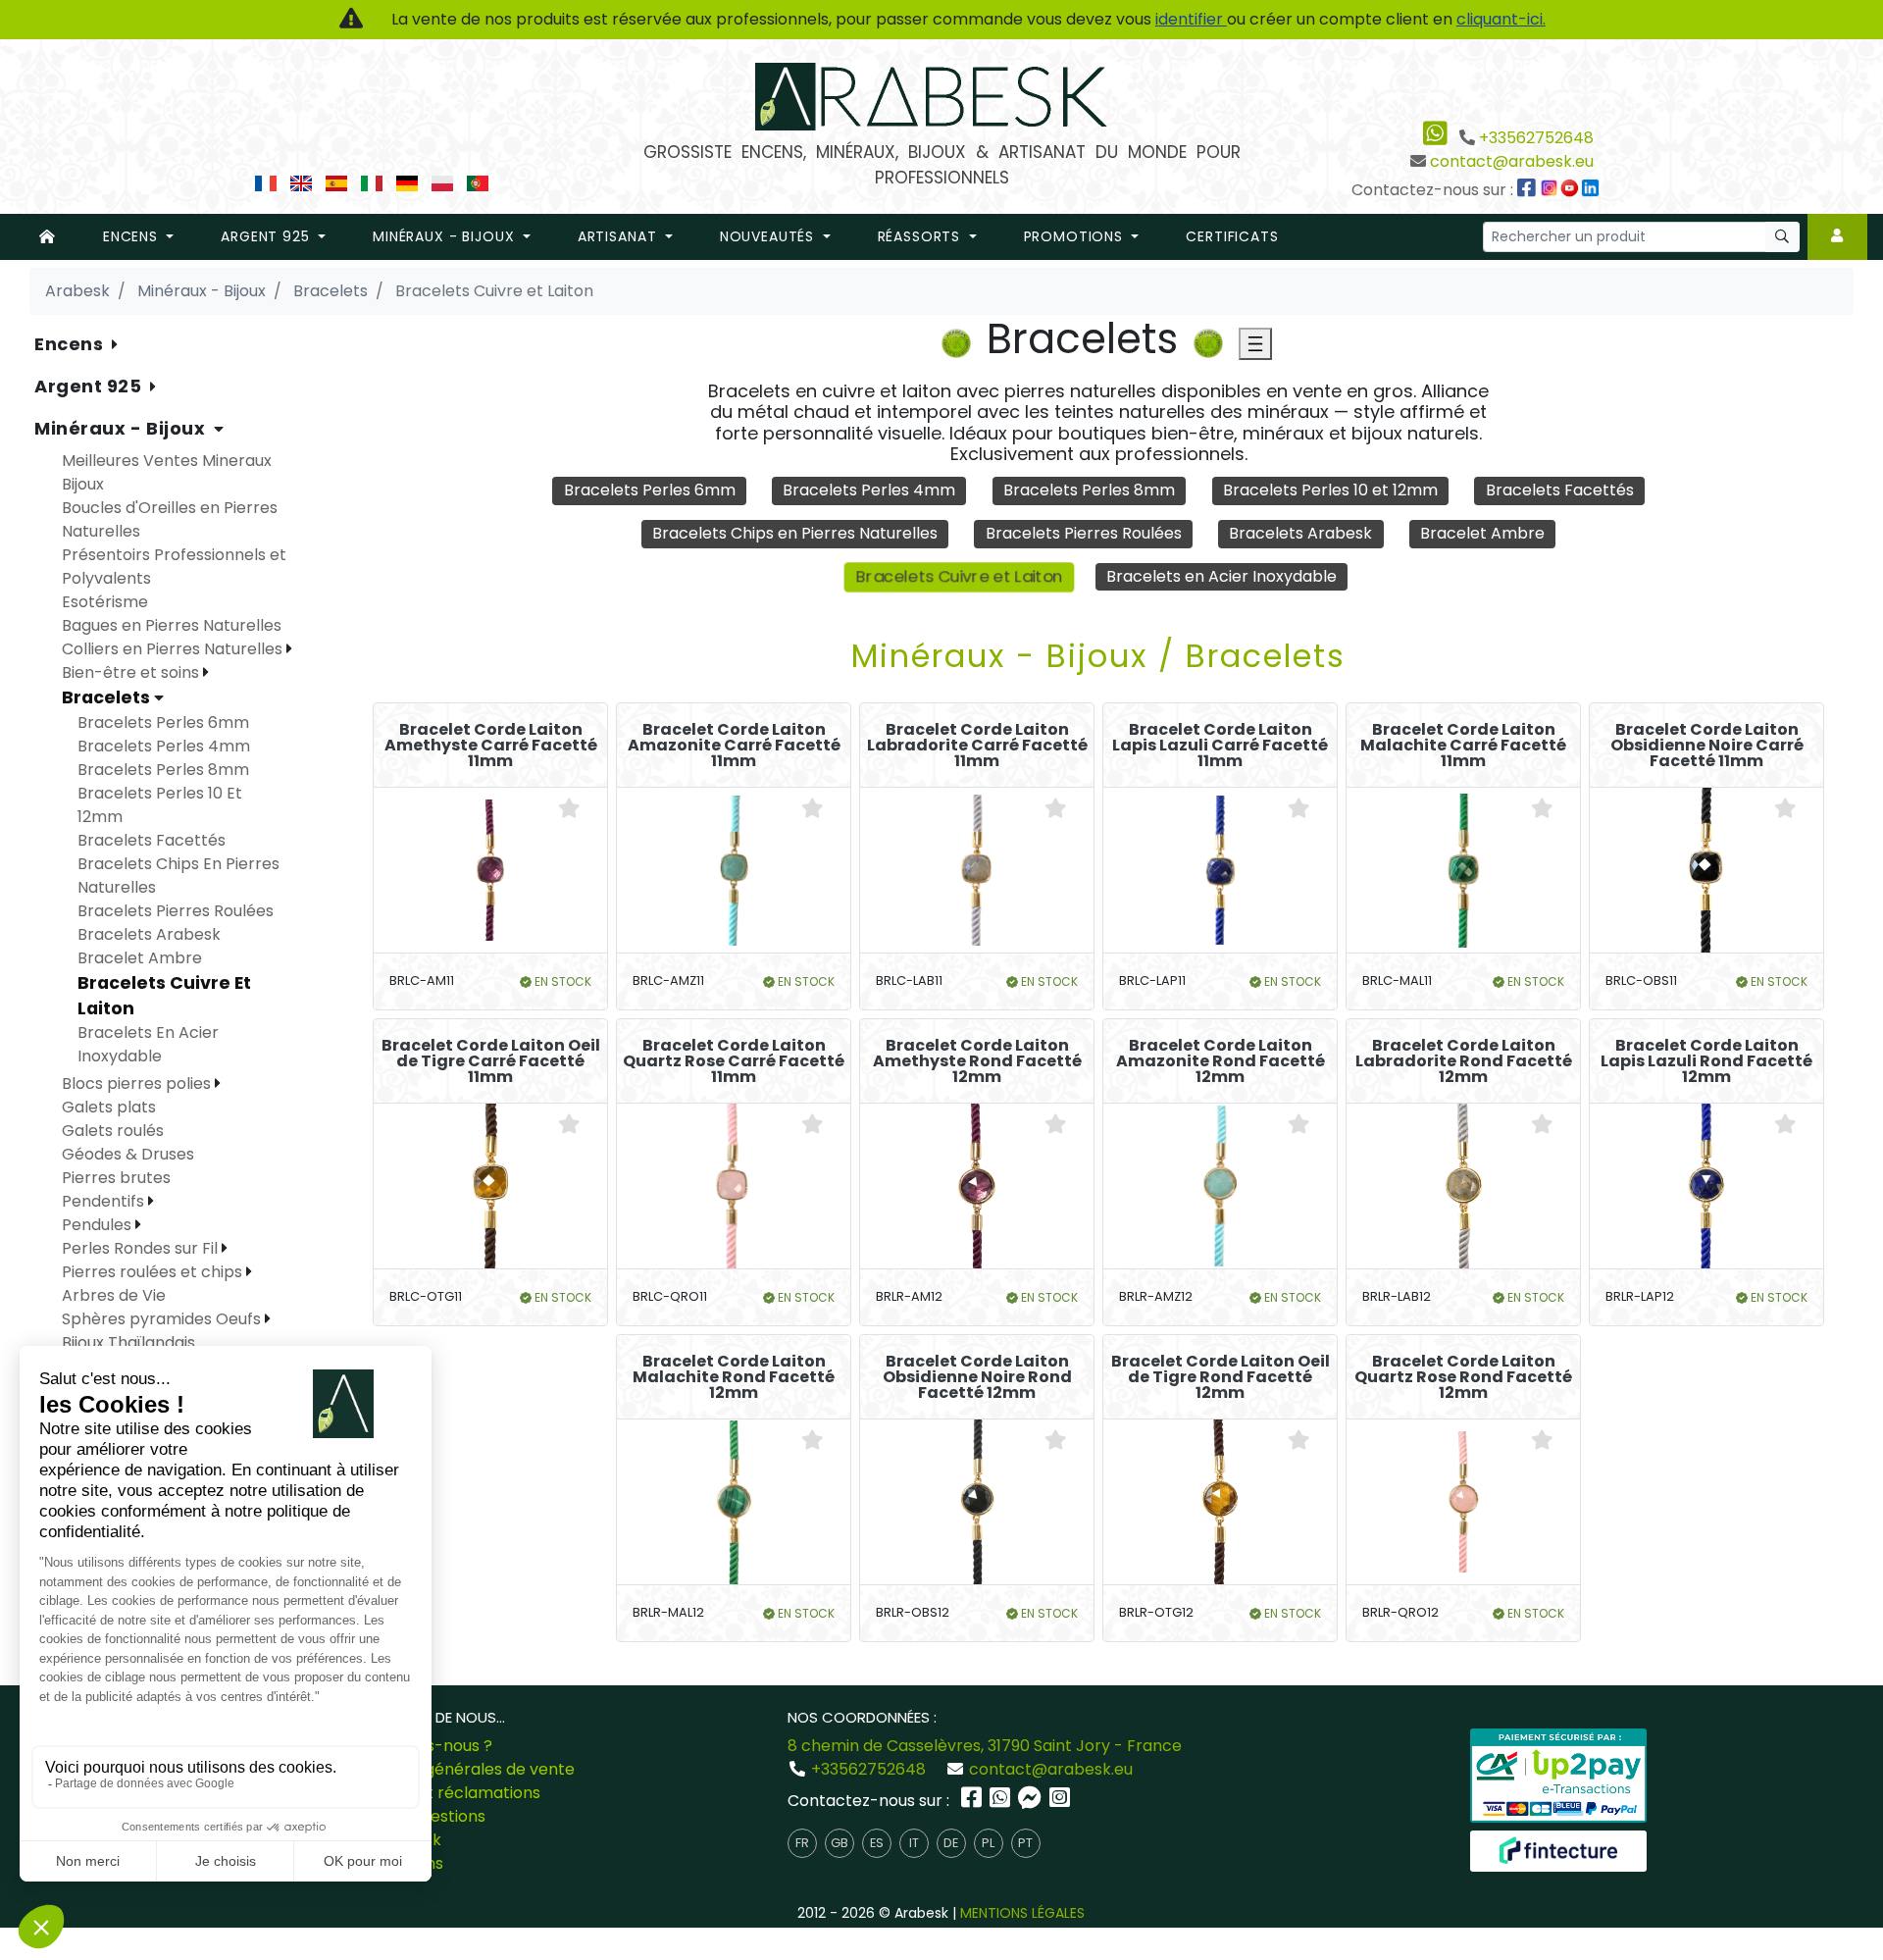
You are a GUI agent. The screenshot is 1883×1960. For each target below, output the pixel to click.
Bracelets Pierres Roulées (1084, 533)
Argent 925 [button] (267, 236)
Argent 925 (90, 386)
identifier (1191, 19)
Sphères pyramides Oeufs (163, 1319)
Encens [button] (133, 236)
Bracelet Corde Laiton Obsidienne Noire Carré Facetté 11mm (1707, 746)
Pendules (99, 1225)
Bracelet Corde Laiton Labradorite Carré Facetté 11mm (977, 746)
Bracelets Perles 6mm (650, 490)
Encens (71, 344)
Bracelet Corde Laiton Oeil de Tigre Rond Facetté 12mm (1221, 1377)
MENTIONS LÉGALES (1022, 1913)
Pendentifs (105, 1201)
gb (840, 1843)
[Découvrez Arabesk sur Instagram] (1552, 190)
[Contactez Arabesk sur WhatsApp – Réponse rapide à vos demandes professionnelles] (1002, 1801)
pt (1025, 1843)
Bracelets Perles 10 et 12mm (1330, 490)
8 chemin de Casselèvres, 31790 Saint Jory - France (985, 1746)
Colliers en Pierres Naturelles (174, 649)
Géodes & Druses (128, 1154)
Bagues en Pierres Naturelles (172, 625)
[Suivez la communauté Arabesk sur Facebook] (1528, 190)
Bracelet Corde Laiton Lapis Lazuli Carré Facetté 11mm (1220, 746)
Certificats (1232, 236)
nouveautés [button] (769, 236)
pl (988, 1843)
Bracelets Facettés (1560, 490)
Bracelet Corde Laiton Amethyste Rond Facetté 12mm (977, 1061)
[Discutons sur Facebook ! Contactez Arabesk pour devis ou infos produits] (1032, 1801)
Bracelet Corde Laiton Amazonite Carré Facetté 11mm (734, 746)
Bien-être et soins (132, 672)
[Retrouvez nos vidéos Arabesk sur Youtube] (1572, 190)
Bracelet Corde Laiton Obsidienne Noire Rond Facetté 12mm (977, 1377)
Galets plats (109, 1107)
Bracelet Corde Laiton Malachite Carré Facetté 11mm (1463, 746)
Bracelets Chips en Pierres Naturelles (795, 533)
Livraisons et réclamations (440, 1793)
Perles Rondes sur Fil (142, 1248)
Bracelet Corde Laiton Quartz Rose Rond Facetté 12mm (1463, 1377)
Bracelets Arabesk (1300, 533)
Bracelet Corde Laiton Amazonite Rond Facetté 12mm (1221, 1061)
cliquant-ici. (1501, 19)
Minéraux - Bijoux (122, 428)
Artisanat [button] (619, 236)
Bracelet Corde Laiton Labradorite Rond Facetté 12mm (1464, 1061)
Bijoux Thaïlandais (128, 1342)
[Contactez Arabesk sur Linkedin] (1593, 190)
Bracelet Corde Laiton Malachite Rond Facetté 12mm (734, 1377)
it (914, 1843)
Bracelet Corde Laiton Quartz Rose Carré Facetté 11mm (734, 1061)
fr (802, 1843)
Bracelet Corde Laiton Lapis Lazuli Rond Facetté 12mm (1706, 1061)
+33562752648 (1536, 138)
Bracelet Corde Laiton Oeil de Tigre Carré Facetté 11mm (491, 1061)
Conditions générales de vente (457, 1769)
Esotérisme (105, 602)
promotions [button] (1076, 236)
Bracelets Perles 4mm (869, 490)
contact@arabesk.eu (1512, 161)
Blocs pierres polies (138, 1083)
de (951, 1843)
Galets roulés (113, 1131)
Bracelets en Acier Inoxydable (1221, 576)
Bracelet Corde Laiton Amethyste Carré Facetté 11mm (491, 746)
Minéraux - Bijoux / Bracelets (1098, 656)
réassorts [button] (921, 236)
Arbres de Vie (114, 1295)
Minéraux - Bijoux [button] (446, 236)
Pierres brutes (116, 1178)
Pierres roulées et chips (154, 1272)
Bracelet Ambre (1482, 533)
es (877, 1843)
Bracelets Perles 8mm (1089, 490)
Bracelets (108, 697)
